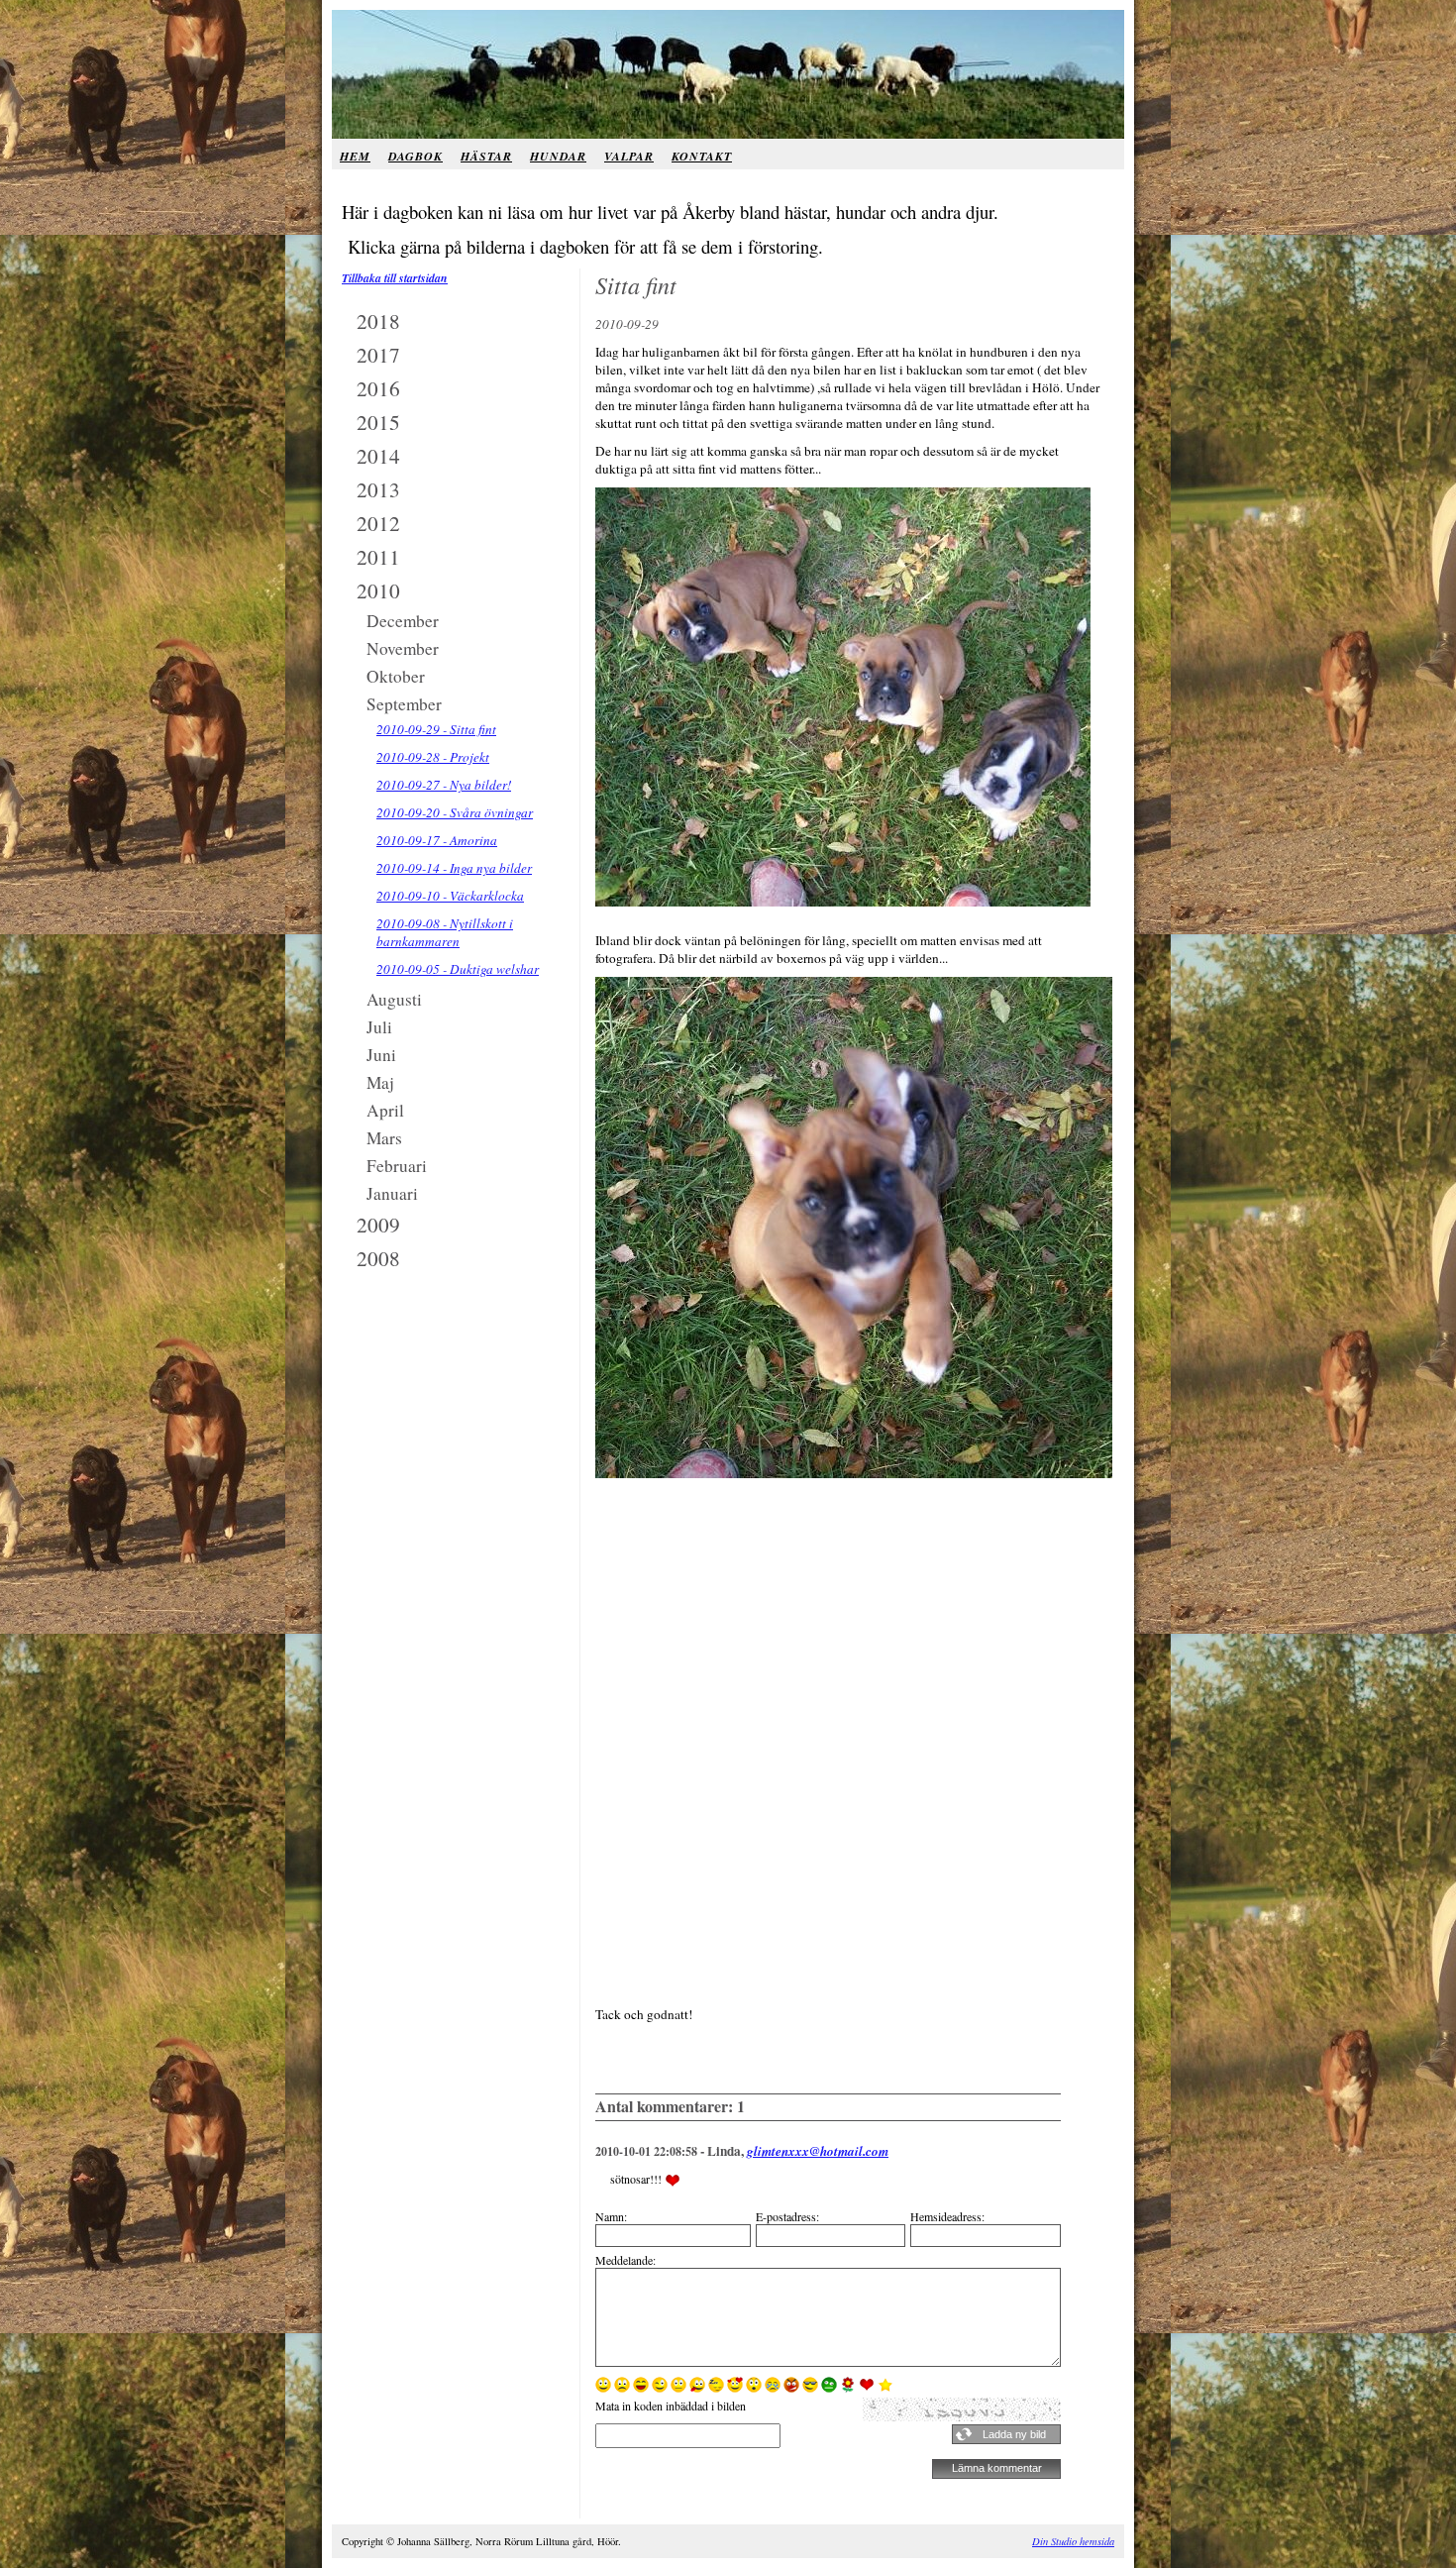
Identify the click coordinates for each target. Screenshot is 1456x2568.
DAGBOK (416, 156)
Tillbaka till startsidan (395, 278)
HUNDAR (558, 156)
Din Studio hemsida (1073, 2541)
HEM (355, 156)
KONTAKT (702, 156)
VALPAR (629, 156)
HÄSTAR (486, 156)
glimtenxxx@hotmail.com (818, 2151)
